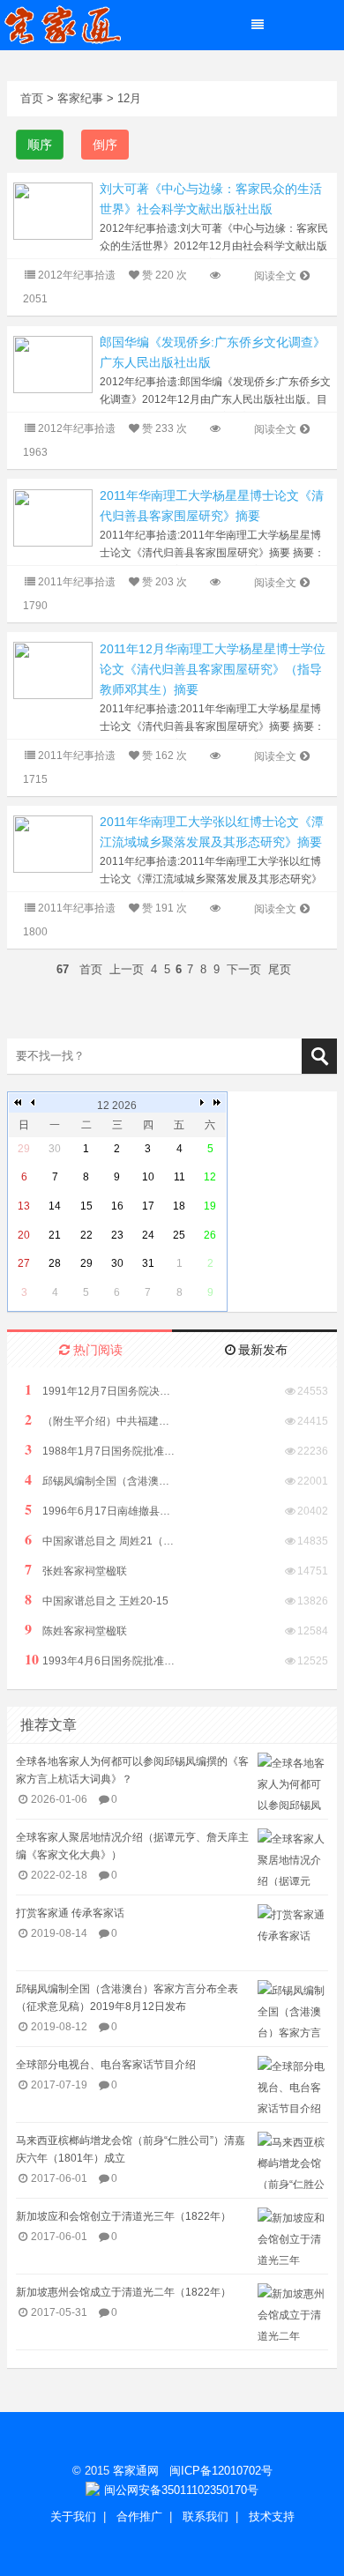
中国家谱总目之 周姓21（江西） (100, 1540)
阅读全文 (275, 276)
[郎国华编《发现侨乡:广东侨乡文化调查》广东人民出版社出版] (53, 364)
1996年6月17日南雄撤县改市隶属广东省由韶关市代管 (100, 1510)
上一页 (127, 969)
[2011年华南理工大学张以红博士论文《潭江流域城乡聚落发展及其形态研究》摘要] (53, 843)
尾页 (280, 969)
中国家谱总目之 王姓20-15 (97, 1600)
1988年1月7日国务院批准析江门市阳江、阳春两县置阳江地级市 (100, 1450)
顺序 (40, 145)
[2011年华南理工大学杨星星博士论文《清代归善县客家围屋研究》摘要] (53, 517)
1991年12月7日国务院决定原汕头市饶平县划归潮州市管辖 (100, 1390)
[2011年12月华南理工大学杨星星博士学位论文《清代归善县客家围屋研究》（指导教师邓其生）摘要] (53, 670)
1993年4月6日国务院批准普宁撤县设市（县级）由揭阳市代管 (100, 1660)
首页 (32, 98)
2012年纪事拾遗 (77, 275)
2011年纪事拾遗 (77, 582)
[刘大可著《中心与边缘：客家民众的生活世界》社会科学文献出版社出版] (53, 210)
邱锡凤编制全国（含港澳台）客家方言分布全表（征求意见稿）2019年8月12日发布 (100, 1480)
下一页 (244, 969)
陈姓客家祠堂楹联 (76, 1630)
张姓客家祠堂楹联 (76, 1570)
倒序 (105, 145)
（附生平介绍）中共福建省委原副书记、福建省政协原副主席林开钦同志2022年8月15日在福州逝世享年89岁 (100, 1420)
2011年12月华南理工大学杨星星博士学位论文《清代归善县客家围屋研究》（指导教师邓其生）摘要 (213, 669)
